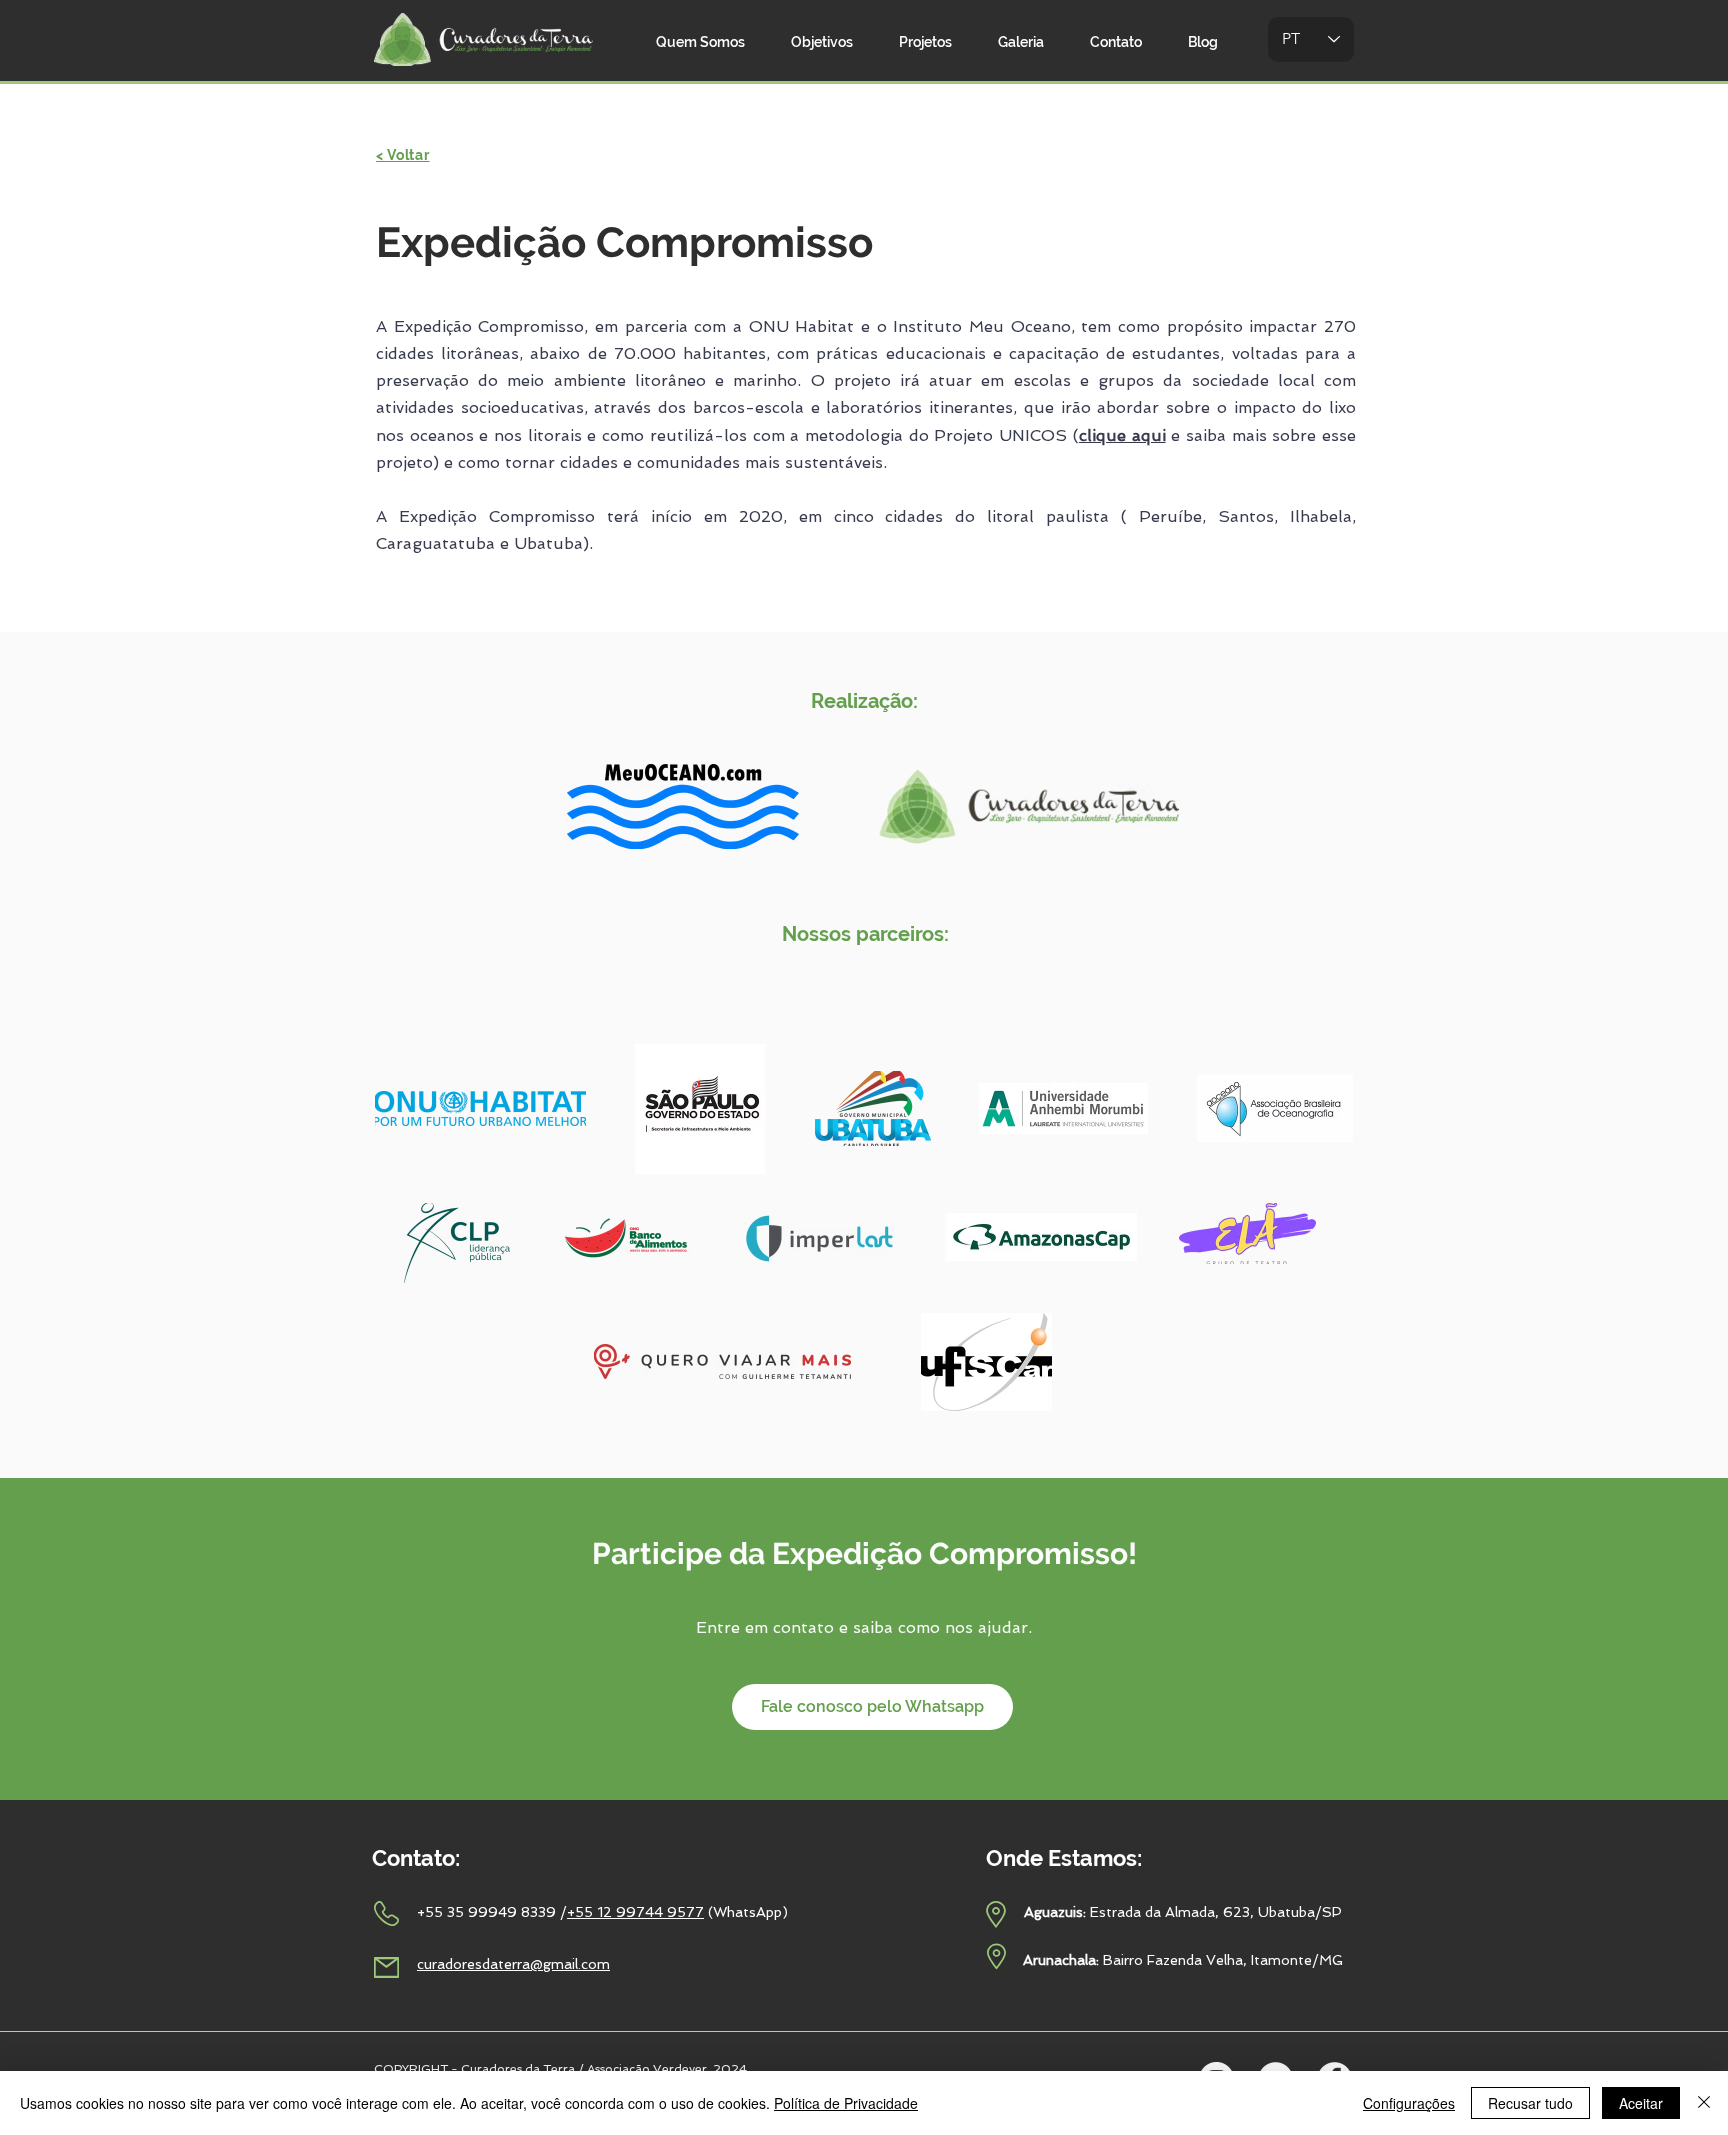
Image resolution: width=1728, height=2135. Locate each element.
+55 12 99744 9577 (635, 1912)
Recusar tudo (1530, 2103)
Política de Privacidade (846, 2103)
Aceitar (1641, 2103)
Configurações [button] (1409, 2103)
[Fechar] (1704, 2103)
